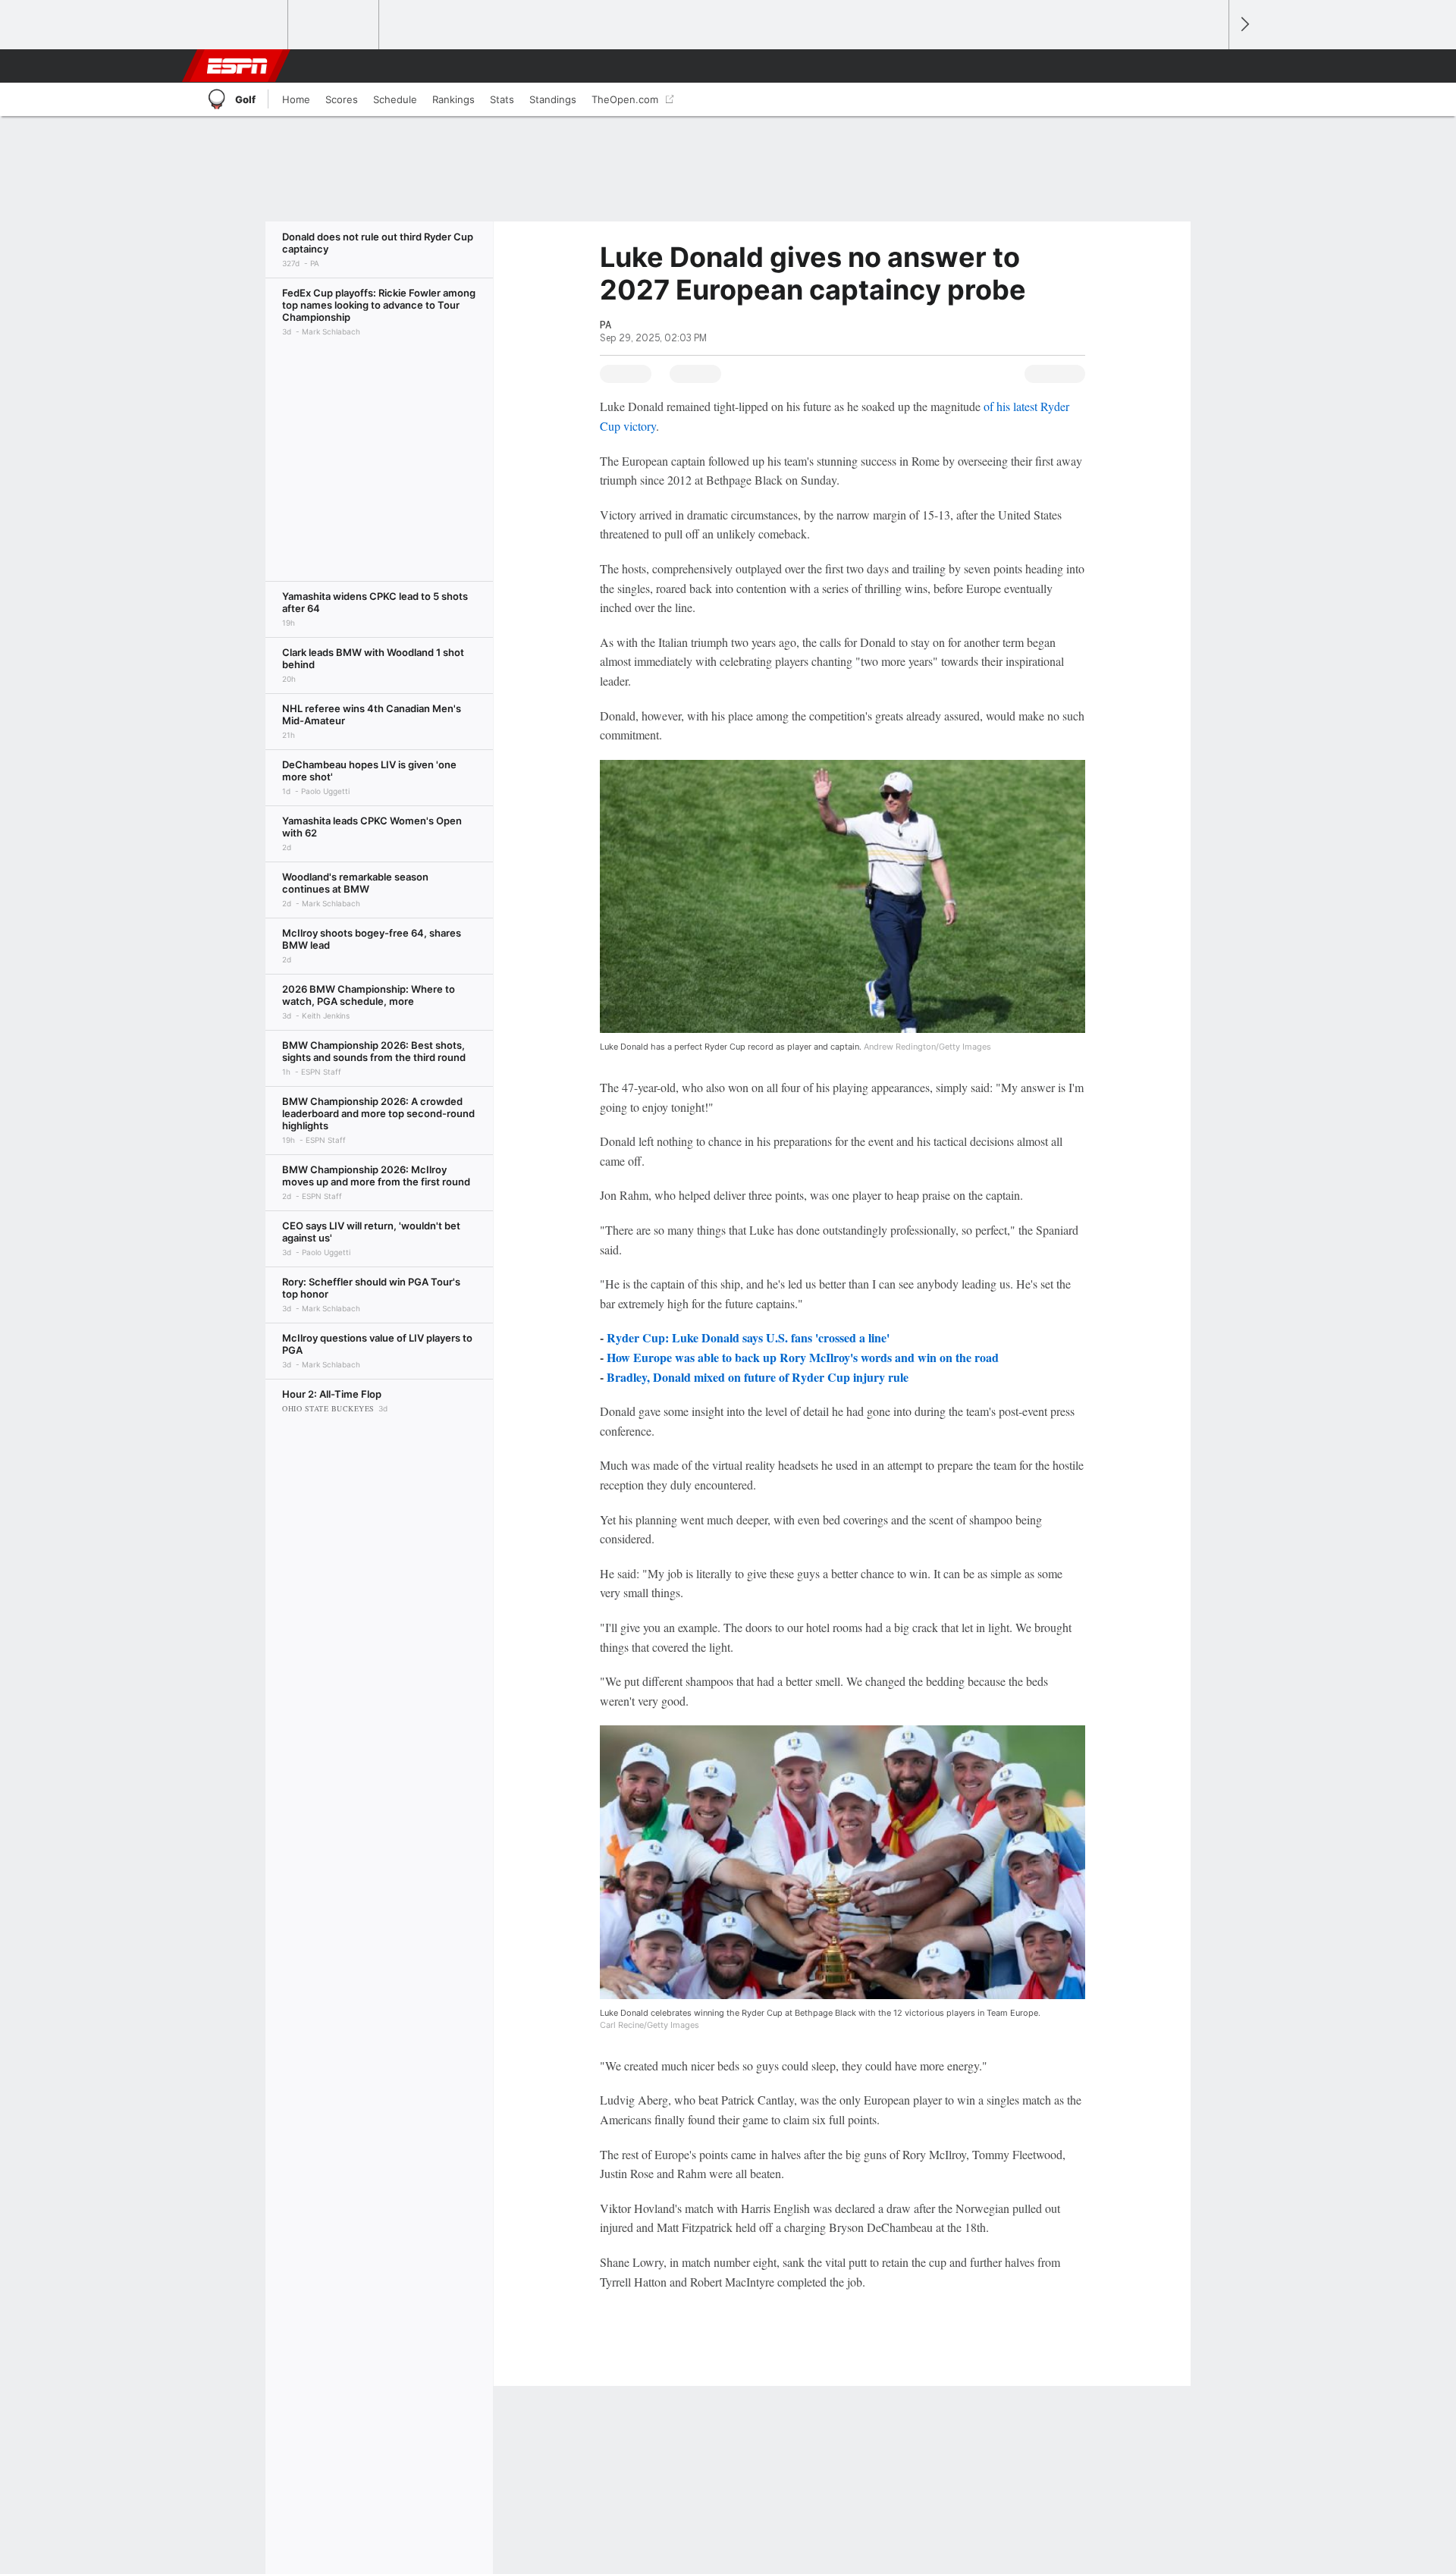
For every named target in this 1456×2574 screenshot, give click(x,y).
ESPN (237, 66)
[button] (1210, 66)
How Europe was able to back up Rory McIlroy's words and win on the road (803, 1357)
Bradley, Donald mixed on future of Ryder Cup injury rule (758, 1377)
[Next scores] (1244, 25)
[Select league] (243, 25)
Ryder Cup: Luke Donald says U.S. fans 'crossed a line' (748, 1337)
